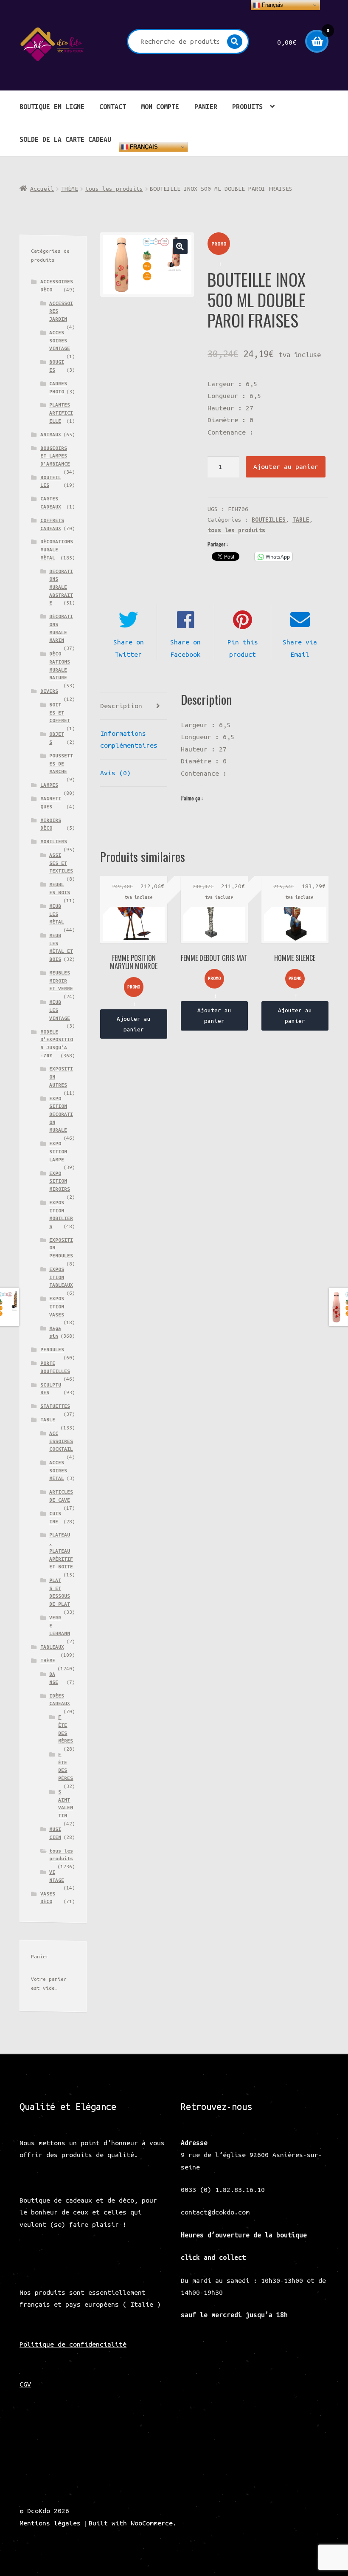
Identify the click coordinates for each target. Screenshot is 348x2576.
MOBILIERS (54, 841)
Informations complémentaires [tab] (129, 739)
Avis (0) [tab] (115, 773)
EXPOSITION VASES (57, 1306)
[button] (180, 247)
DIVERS (49, 691)
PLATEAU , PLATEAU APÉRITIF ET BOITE (61, 1551)
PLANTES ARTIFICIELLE (61, 412)
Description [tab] (121, 706)
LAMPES (49, 785)
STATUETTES (55, 1406)
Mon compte (160, 107)
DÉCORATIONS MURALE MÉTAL (57, 549)
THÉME (70, 189)
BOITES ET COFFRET (60, 712)
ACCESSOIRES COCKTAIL (61, 1441)
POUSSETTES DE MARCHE (61, 763)
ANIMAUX (51, 434)
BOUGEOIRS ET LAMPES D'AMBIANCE (55, 456)
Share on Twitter (129, 648)
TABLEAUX (52, 1647)
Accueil (42, 189)
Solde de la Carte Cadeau (65, 139)
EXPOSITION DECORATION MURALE (61, 1114)
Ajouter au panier (286, 466)
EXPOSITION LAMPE (58, 1151)
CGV (25, 2384)
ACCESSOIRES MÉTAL (58, 1470)
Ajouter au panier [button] (134, 1024)
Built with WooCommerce (131, 2523)
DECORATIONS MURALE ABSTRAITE (61, 587)
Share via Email (300, 648)
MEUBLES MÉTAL (57, 914)
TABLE (301, 520)
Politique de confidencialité (73, 2344)
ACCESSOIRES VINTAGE (60, 340)
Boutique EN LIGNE (52, 107)
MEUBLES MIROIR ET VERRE (61, 980)
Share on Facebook (185, 648)
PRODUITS (247, 107)
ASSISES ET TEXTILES (61, 863)
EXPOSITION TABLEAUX (61, 1277)
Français (143, 147)
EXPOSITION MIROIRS (60, 1181)
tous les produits (114, 189)
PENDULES (52, 1349)
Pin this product (243, 648)
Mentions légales (50, 2523)
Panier (206, 107)
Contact (113, 107)
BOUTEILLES (269, 520)
